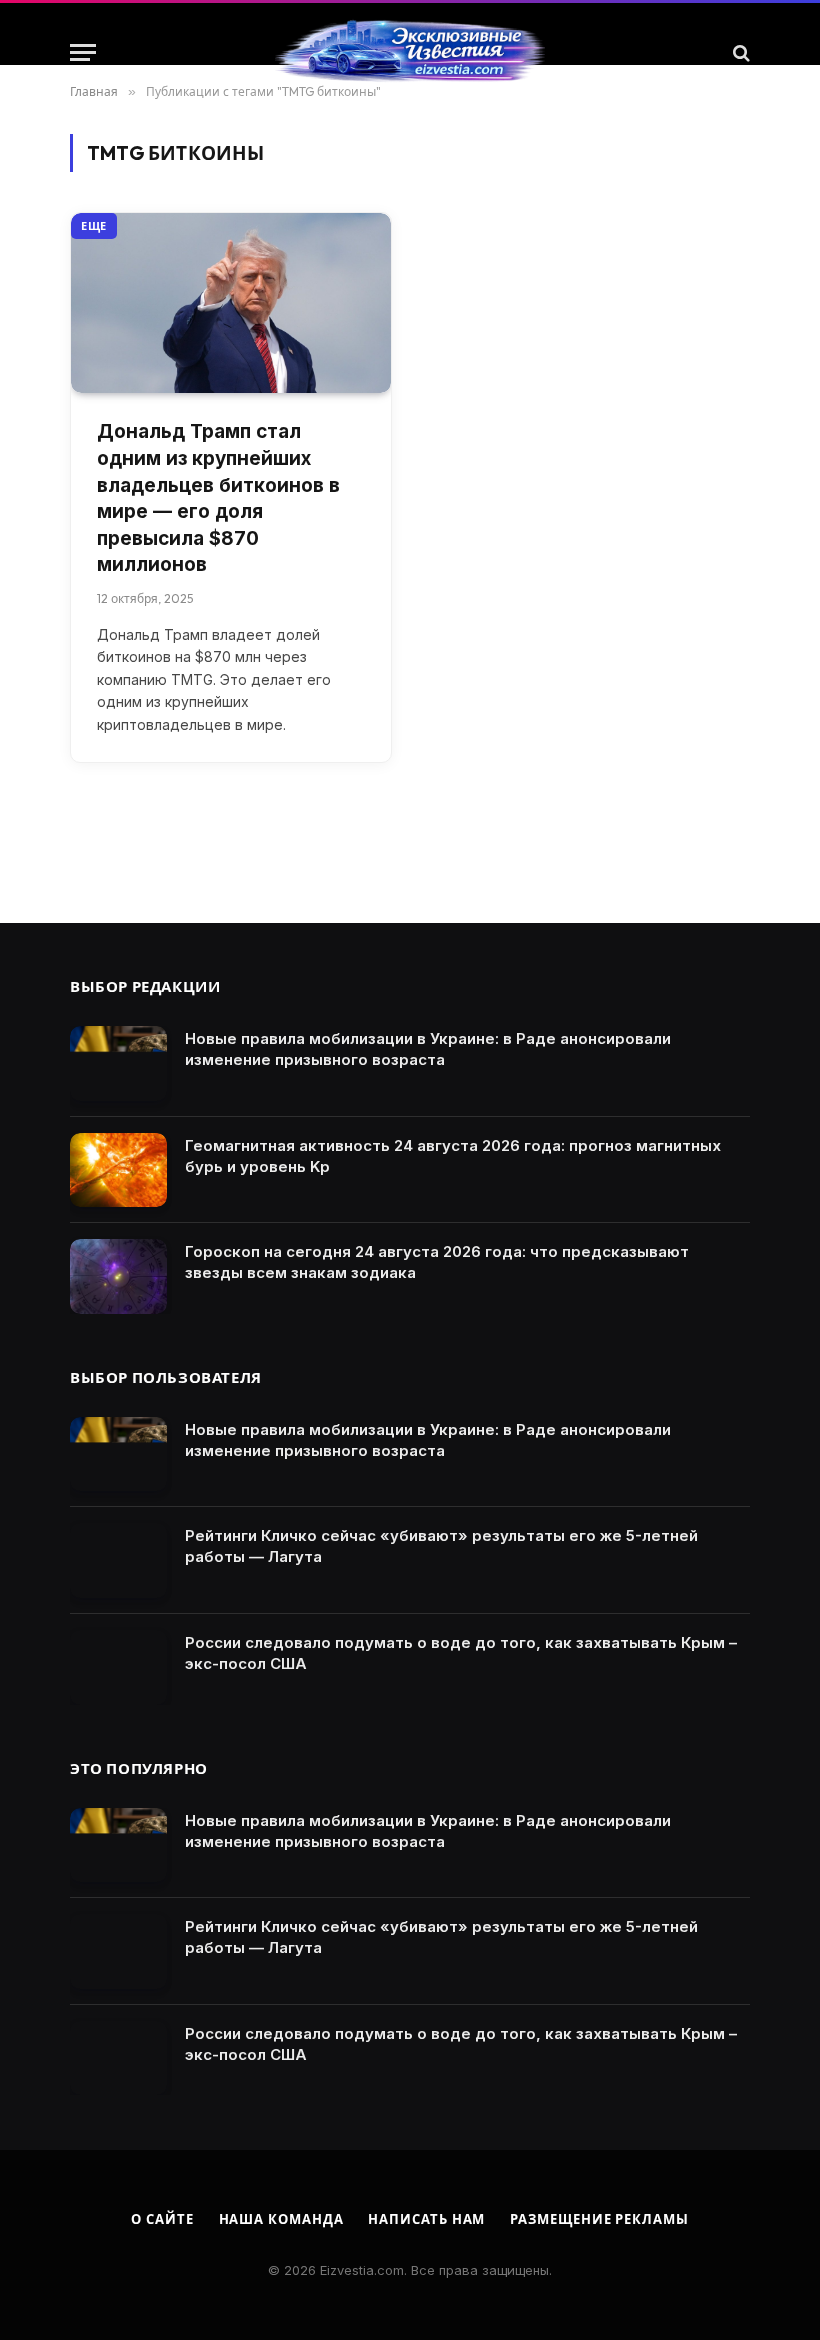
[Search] (739, 52)
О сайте (162, 2219)
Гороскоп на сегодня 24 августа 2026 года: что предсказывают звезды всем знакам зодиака (437, 1262)
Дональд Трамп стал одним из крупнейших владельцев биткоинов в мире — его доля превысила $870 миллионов (218, 498)
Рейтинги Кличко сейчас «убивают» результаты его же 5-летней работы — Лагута (441, 1546)
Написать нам (426, 2219)
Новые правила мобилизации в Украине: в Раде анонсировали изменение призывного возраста (428, 1049)
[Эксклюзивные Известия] (410, 52)
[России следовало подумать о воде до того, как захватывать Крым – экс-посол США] (118, 1667)
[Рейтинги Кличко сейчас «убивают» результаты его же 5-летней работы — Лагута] (118, 1560)
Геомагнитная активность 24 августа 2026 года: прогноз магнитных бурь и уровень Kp (453, 1156)
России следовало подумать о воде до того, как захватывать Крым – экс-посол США (461, 1653)
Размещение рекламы (599, 2219)
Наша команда (281, 2219)
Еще (94, 226)
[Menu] (83, 52)
